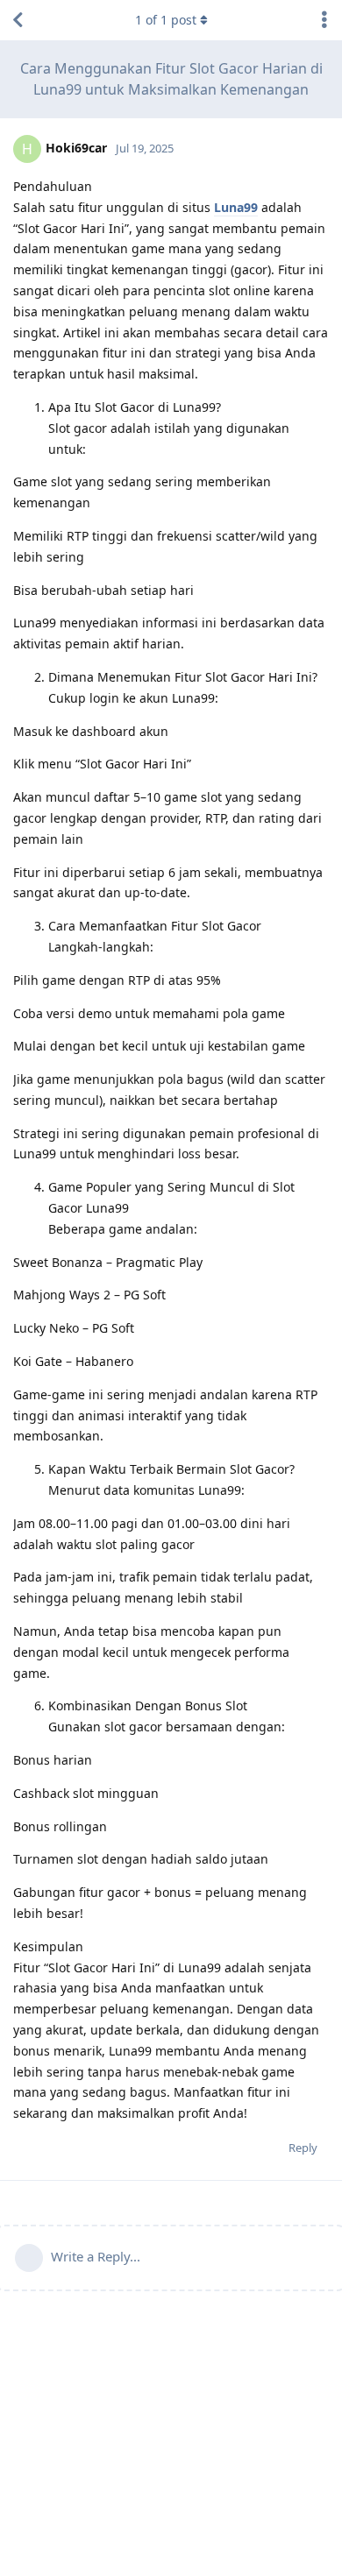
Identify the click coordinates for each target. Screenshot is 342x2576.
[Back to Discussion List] (18, 20)
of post (166, 20)
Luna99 (236, 207)
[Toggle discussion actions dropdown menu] (324, 20)
